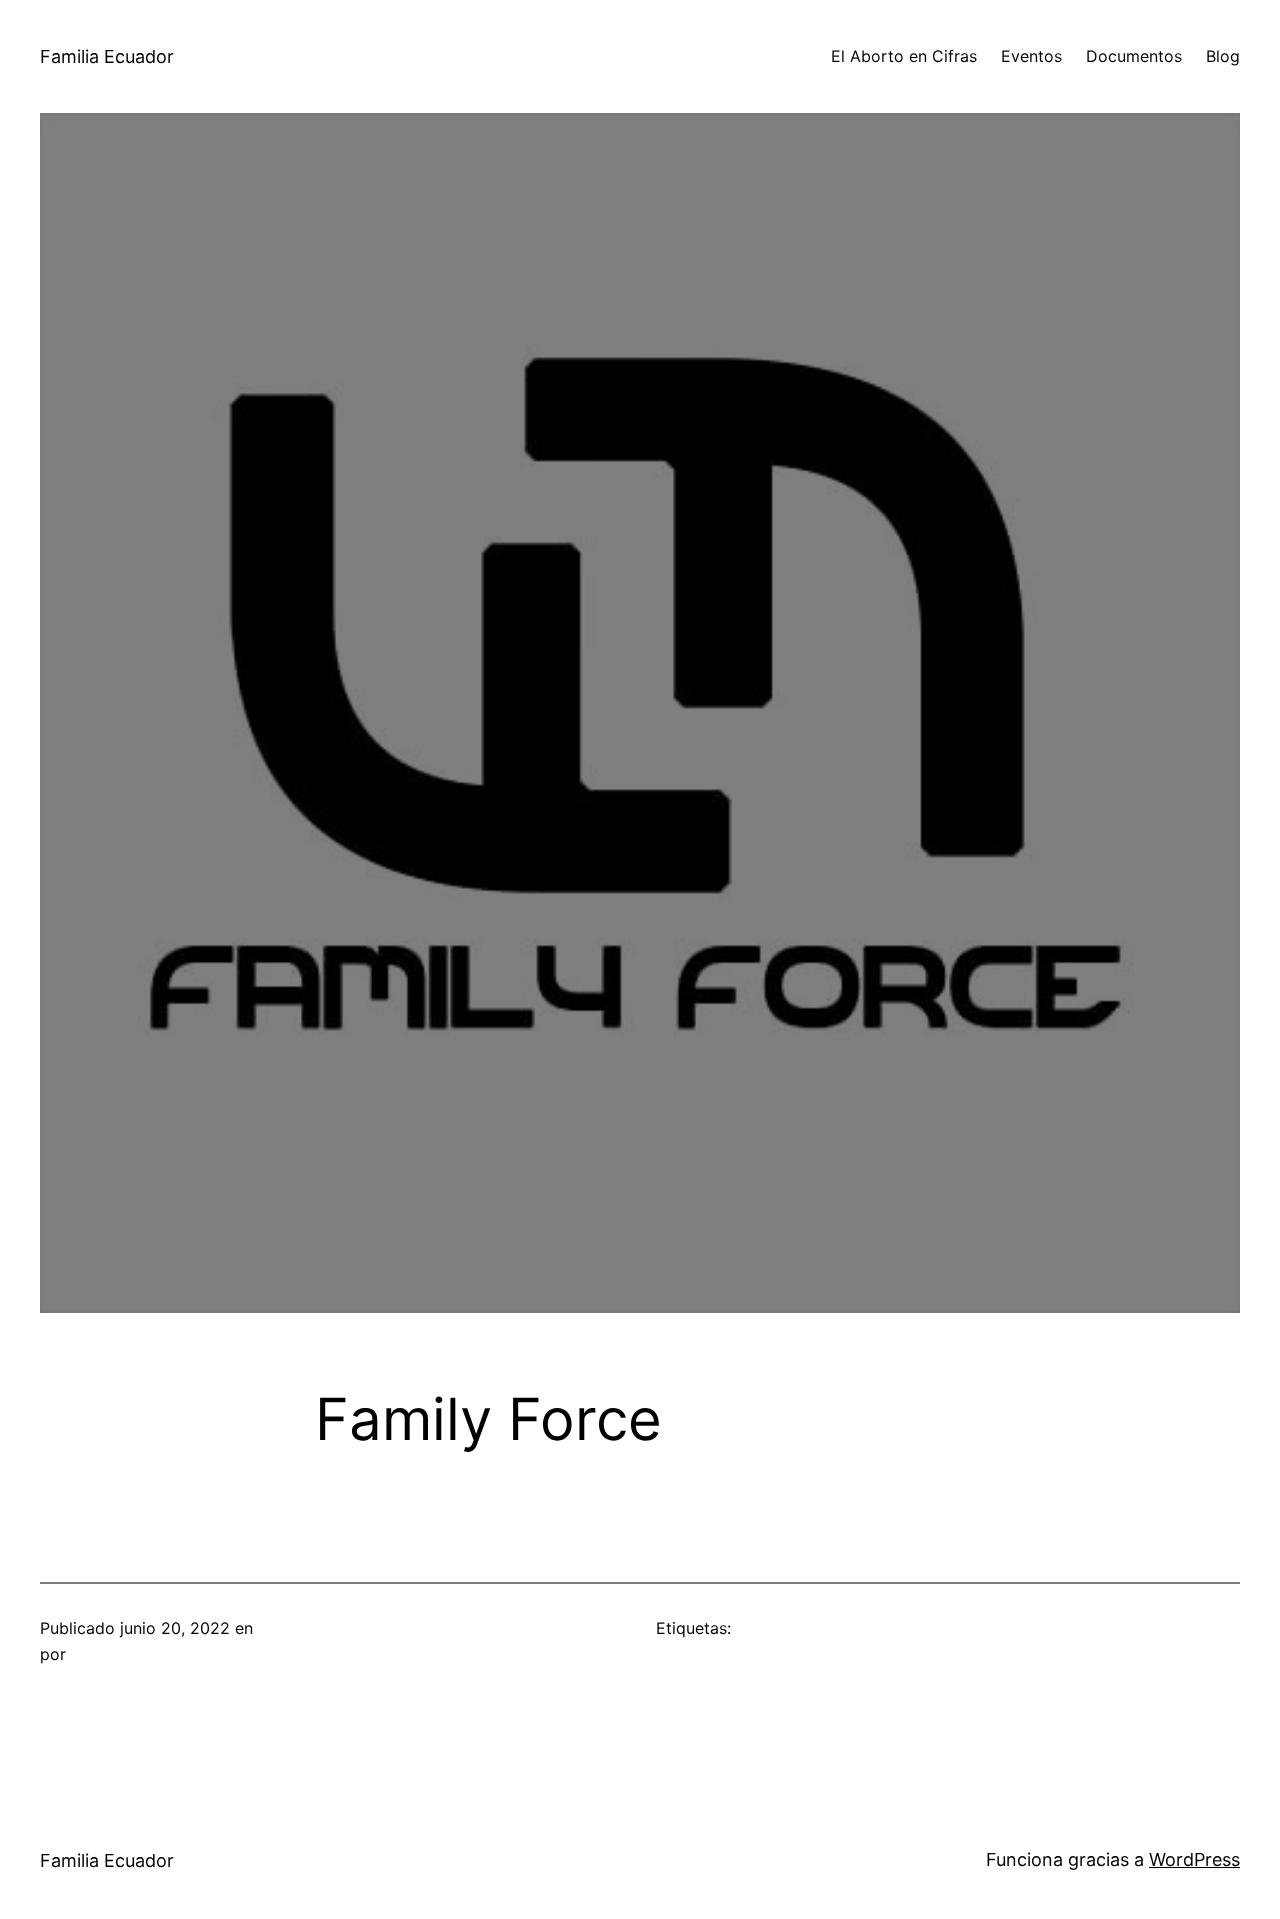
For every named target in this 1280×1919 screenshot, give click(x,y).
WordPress (1194, 1859)
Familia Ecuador (107, 56)
